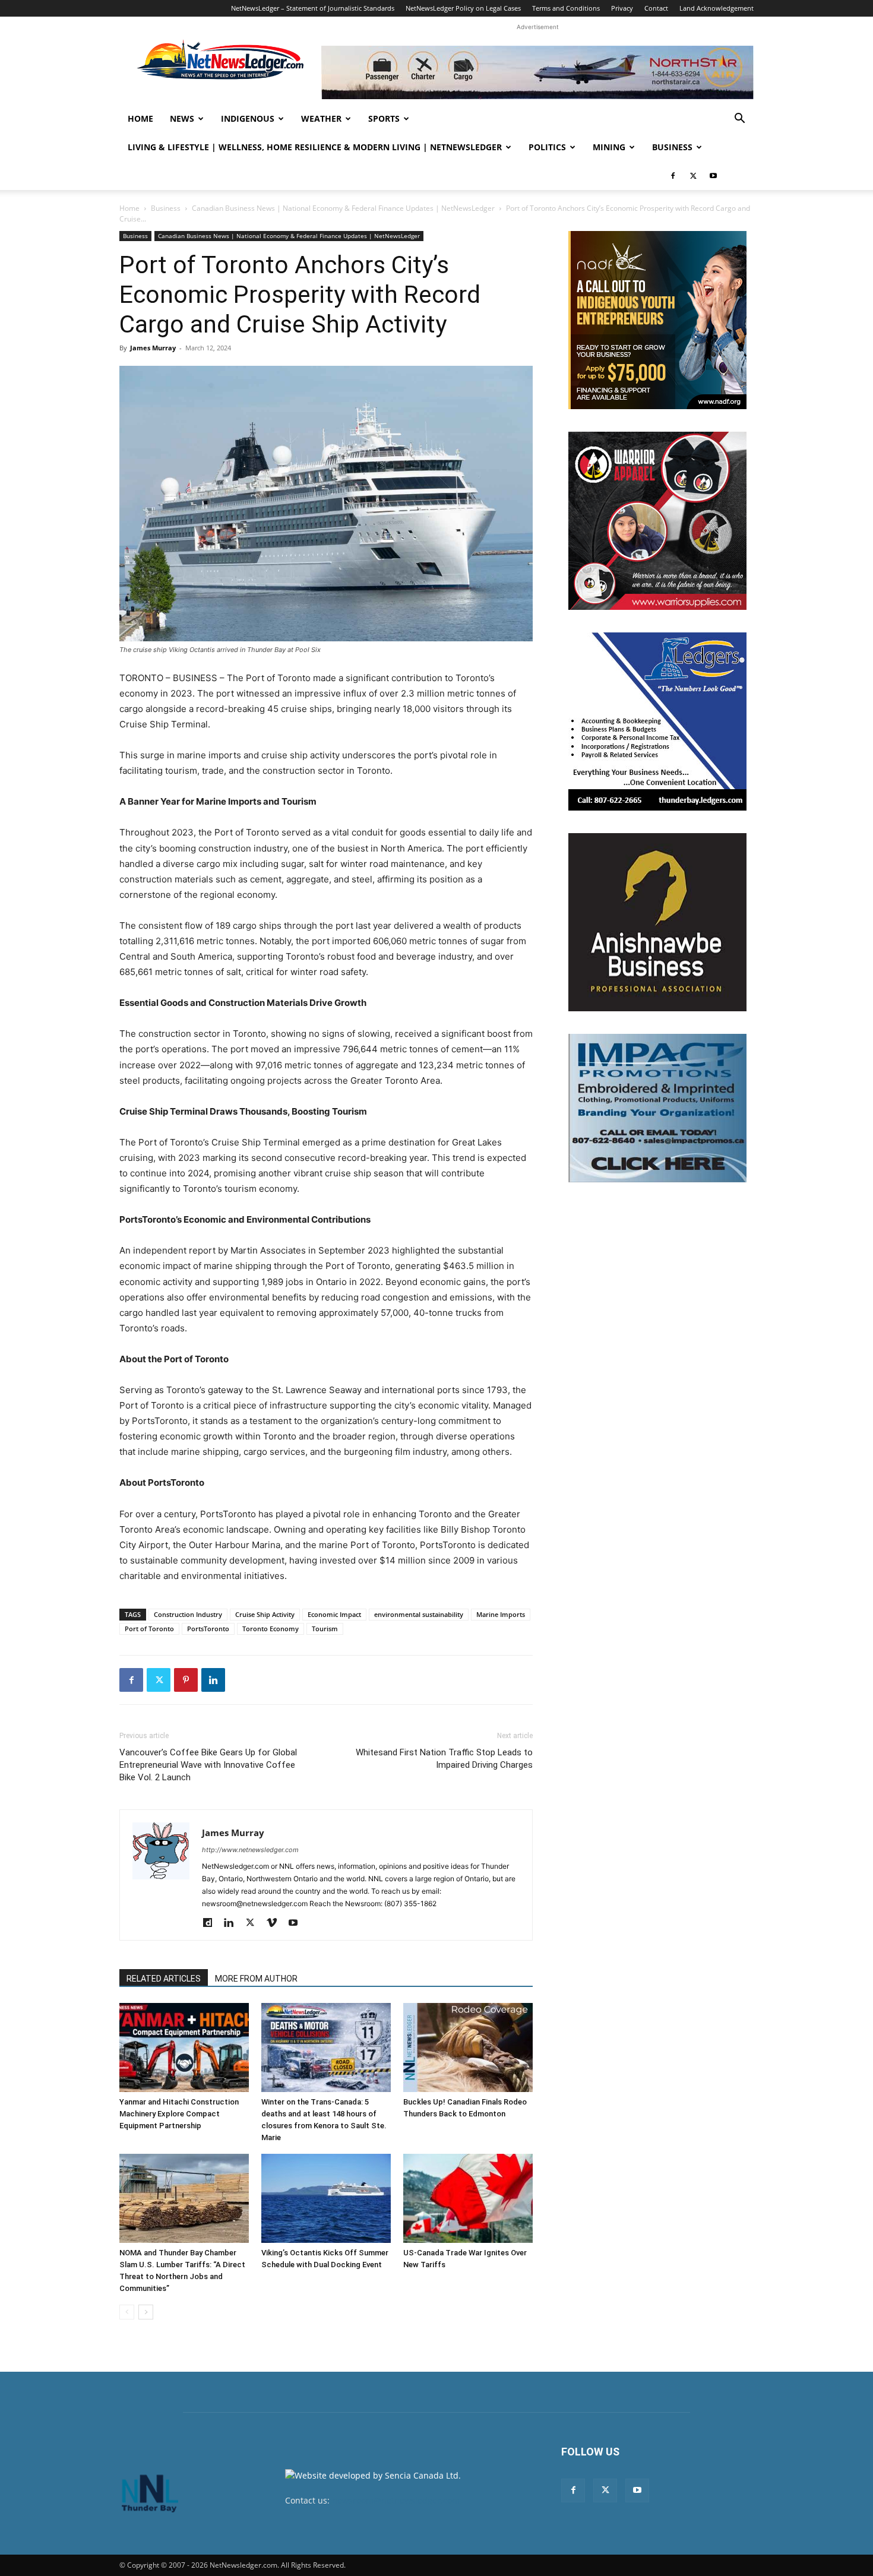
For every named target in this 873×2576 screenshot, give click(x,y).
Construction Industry (188, 1614)
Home (140, 118)
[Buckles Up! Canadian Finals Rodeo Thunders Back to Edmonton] (468, 2047)
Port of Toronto (149, 1629)
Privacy (622, 8)
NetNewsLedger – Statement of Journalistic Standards (313, 8)
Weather (321, 118)
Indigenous (248, 118)
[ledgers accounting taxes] (657, 721)
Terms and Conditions (566, 8)
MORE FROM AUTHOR (256, 1979)
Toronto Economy (271, 1629)
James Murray (153, 348)
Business (672, 147)
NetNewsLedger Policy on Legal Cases (463, 8)
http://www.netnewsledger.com (250, 1850)
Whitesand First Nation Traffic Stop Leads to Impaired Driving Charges (444, 1759)
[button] (739, 120)
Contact (656, 8)
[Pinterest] (186, 1680)
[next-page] (146, 2312)
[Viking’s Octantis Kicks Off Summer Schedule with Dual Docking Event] (326, 2198)
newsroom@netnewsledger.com (396, 2500)
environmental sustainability (419, 1614)
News (182, 118)
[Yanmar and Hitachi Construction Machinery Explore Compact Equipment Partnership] (184, 2047)
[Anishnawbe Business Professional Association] (657, 922)
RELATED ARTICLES (164, 1979)
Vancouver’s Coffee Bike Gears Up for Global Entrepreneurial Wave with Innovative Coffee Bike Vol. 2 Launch (208, 1765)
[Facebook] (673, 176)
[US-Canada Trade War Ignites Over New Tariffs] (468, 2198)
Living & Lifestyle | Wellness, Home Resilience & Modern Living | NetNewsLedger (315, 147)
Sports (384, 118)
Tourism (325, 1629)
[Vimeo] (276, 1923)
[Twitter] (693, 176)
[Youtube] (713, 176)
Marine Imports (501, 1614)
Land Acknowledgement (717, 8)
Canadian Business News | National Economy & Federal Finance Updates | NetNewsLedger (343, 208)
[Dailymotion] (212, 1923)
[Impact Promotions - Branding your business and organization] (657, 1108)
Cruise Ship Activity (265, 1614)
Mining (609, 147)
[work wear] (657, 521)
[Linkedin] (213, 1680)
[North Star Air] (537, 72)
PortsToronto (208, 1629)
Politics (547, 147)
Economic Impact (334, 1614)
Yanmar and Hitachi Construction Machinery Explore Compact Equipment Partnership (179, 2114)
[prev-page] (127, 2312)
